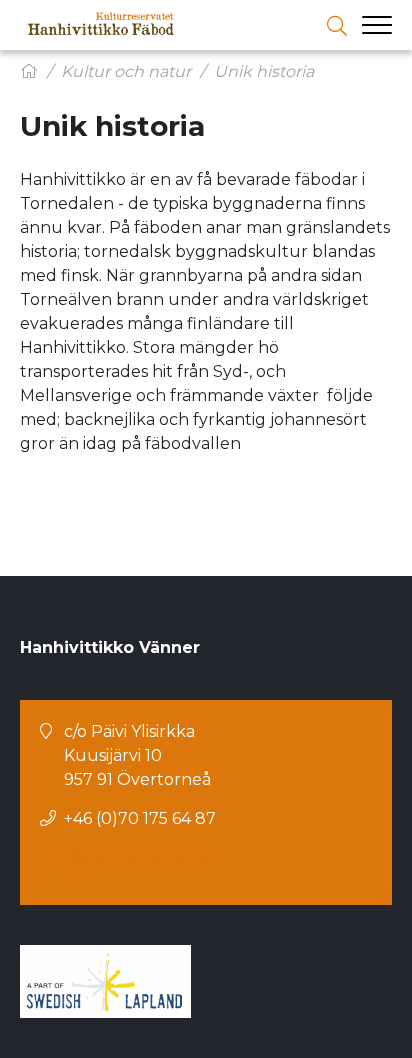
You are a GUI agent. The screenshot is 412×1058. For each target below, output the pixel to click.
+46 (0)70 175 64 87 (140, 818)
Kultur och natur (126, 71)
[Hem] (29, 71)
